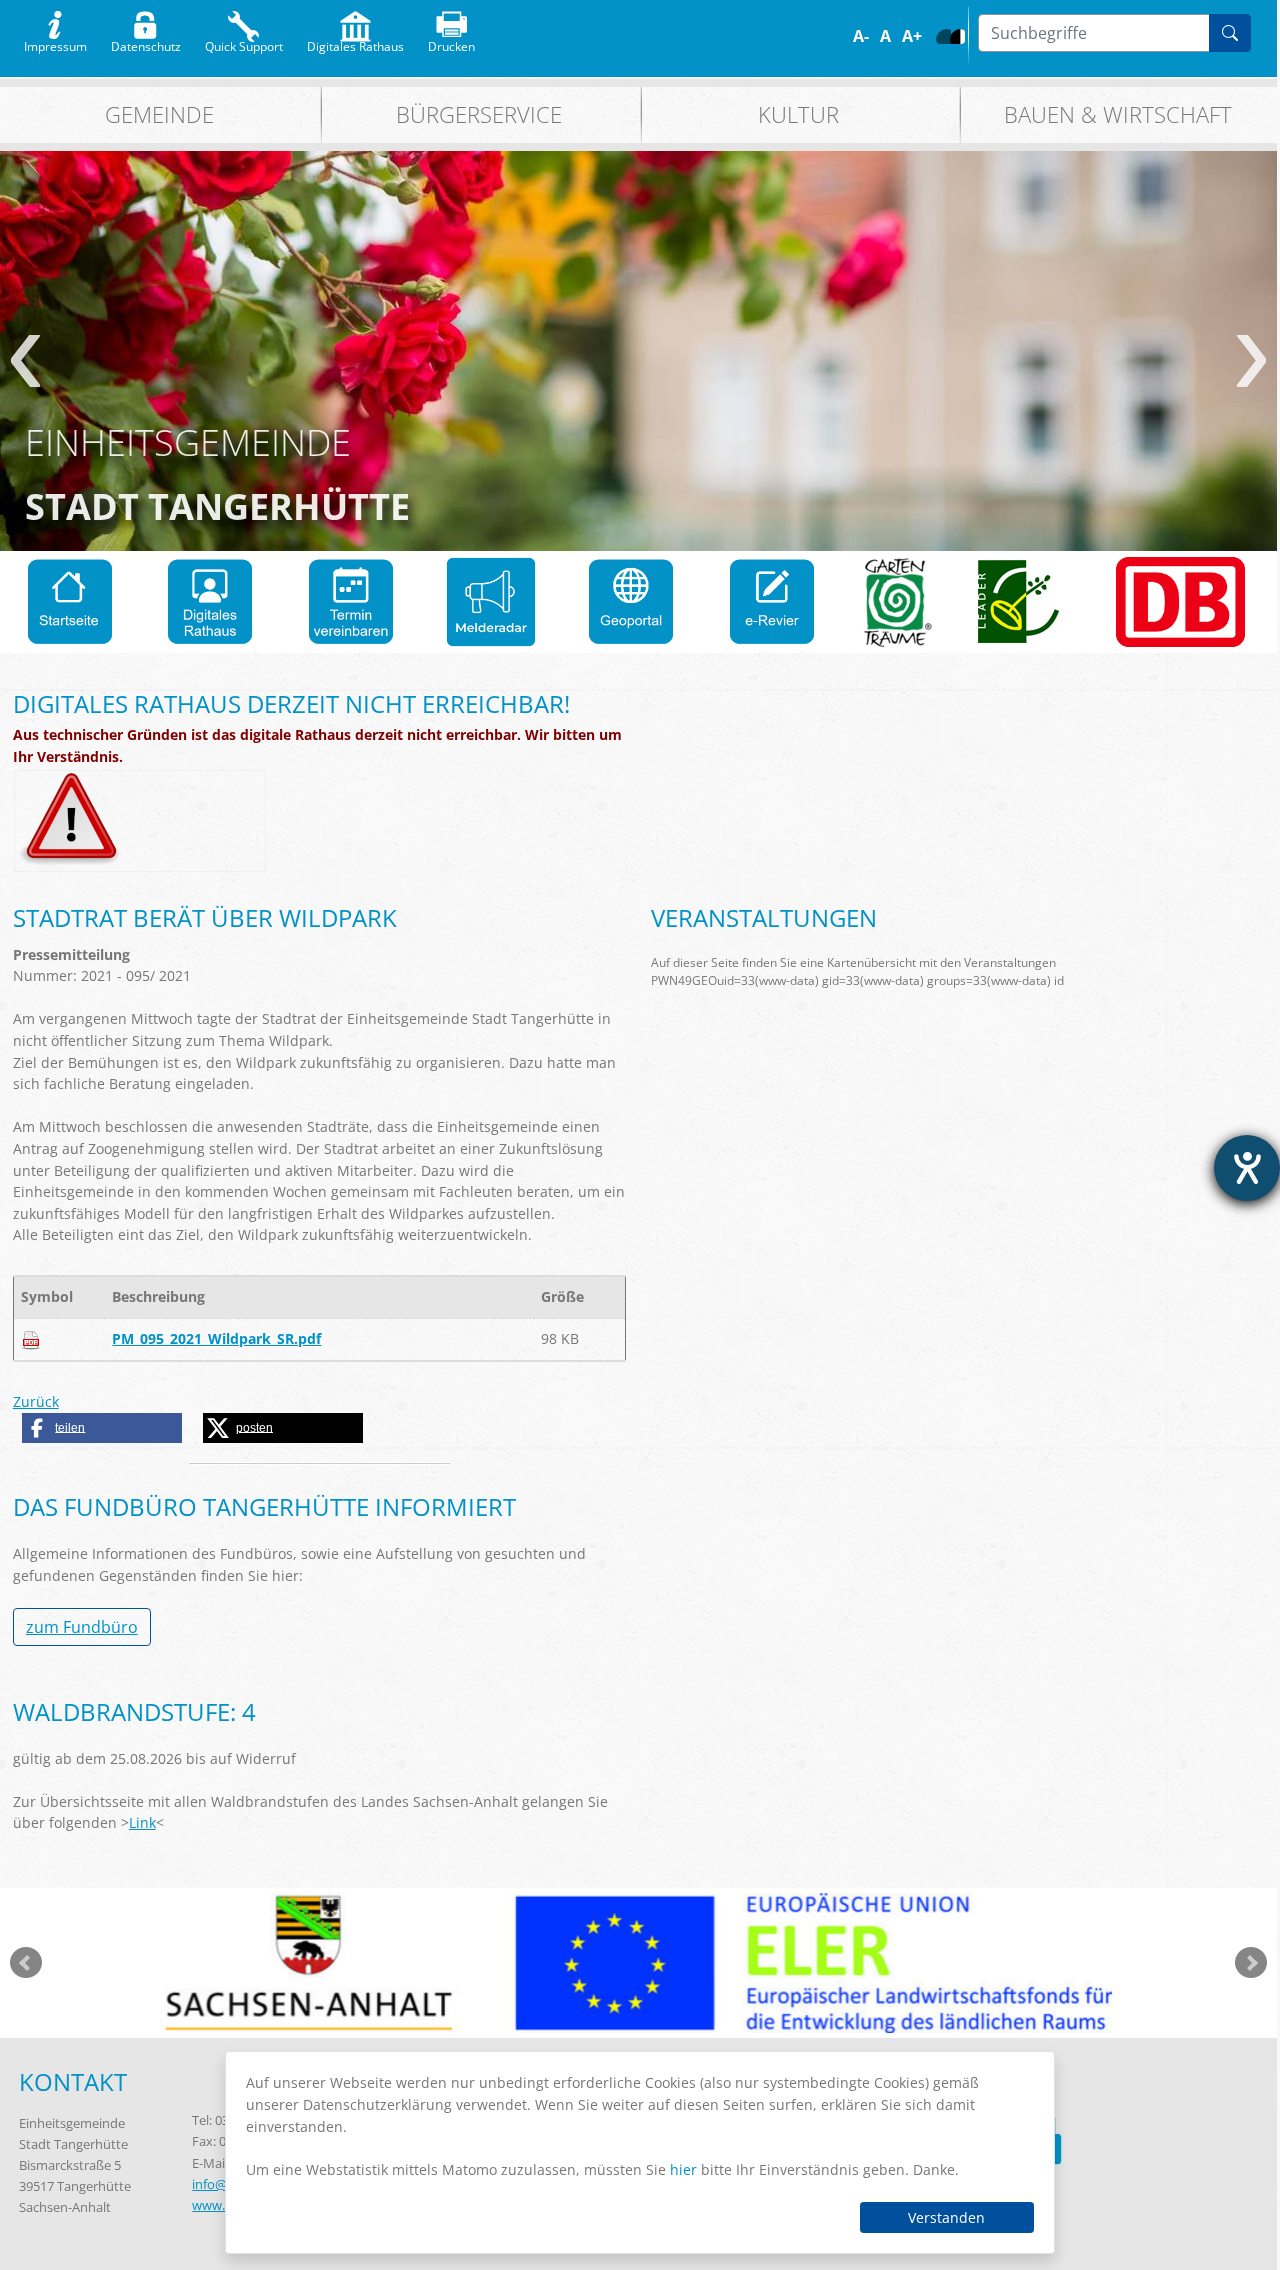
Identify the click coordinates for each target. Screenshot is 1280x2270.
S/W (957, 36)
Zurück (36, 1401)
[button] (102, 1428)
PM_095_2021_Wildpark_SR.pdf (216, 1338)
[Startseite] (70, 602)
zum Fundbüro (82, 1627)
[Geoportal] (631, 602)
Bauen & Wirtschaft (1118, 114)
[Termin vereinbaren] (351, 602)
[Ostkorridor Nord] (1180, 602)
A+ (912, 36)
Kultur (798, 114)
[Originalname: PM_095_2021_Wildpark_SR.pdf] (31, 1338)
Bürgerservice (479, 114)
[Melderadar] (491, 602)
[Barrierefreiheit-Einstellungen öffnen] (1247, 1168)
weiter (1251, 361)
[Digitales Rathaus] (210, 602)
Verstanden (946, 2217)
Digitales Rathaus (355, 42)
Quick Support (244, 42)
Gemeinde (159, 114)
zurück (25, 361)
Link (142, 1822)
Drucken (451, 42)
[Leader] (1019, 602)
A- (861, 36)
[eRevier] (772, 602)
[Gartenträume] (898, 602)
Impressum (55, 42)
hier (683, 2169)
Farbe (943, 36)
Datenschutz (146, 42)
